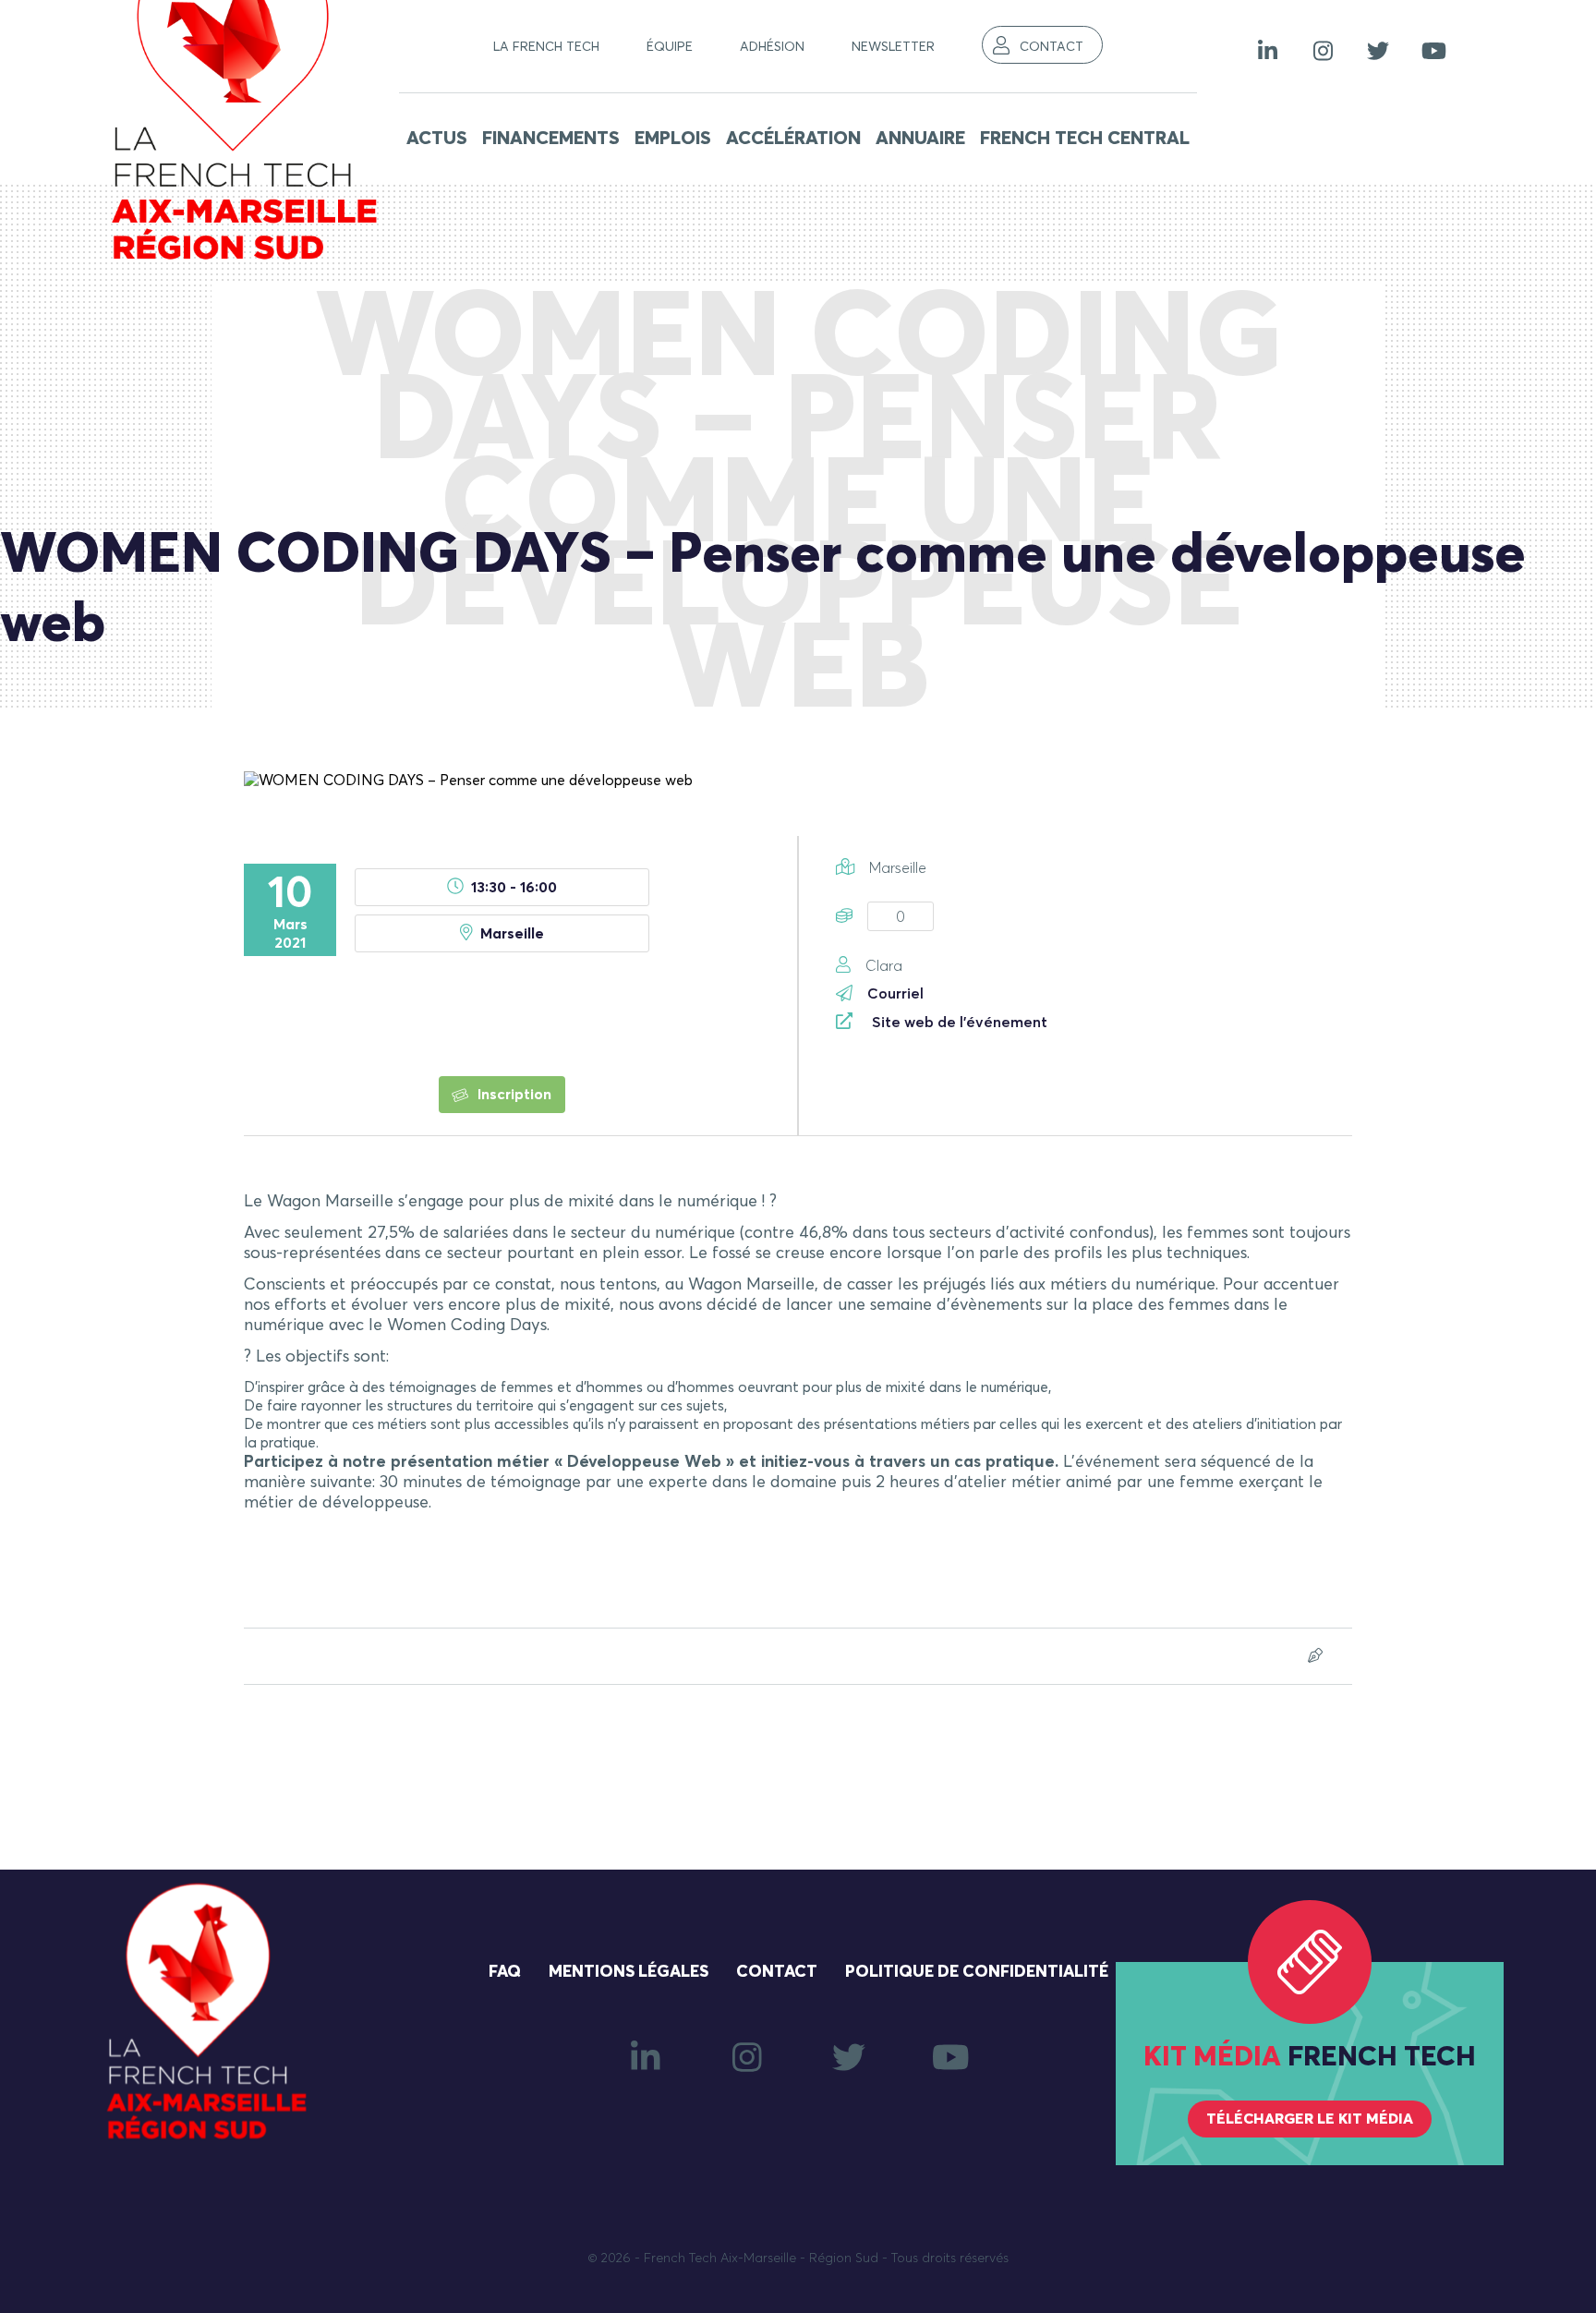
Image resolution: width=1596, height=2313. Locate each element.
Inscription (513, 1095)
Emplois (673, 139)
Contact (1052, 47)
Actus (437, 139)
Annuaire (920, 139)
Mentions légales (629, 1972)
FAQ (505, 1972)
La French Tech (546, 47)
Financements (551, 139)
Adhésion (772, 47)
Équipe (670, 47)
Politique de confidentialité (977, 1972)
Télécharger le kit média (1310, 2119)
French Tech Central (1085, 139)
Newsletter (893, 47)
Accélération (793, 139)
